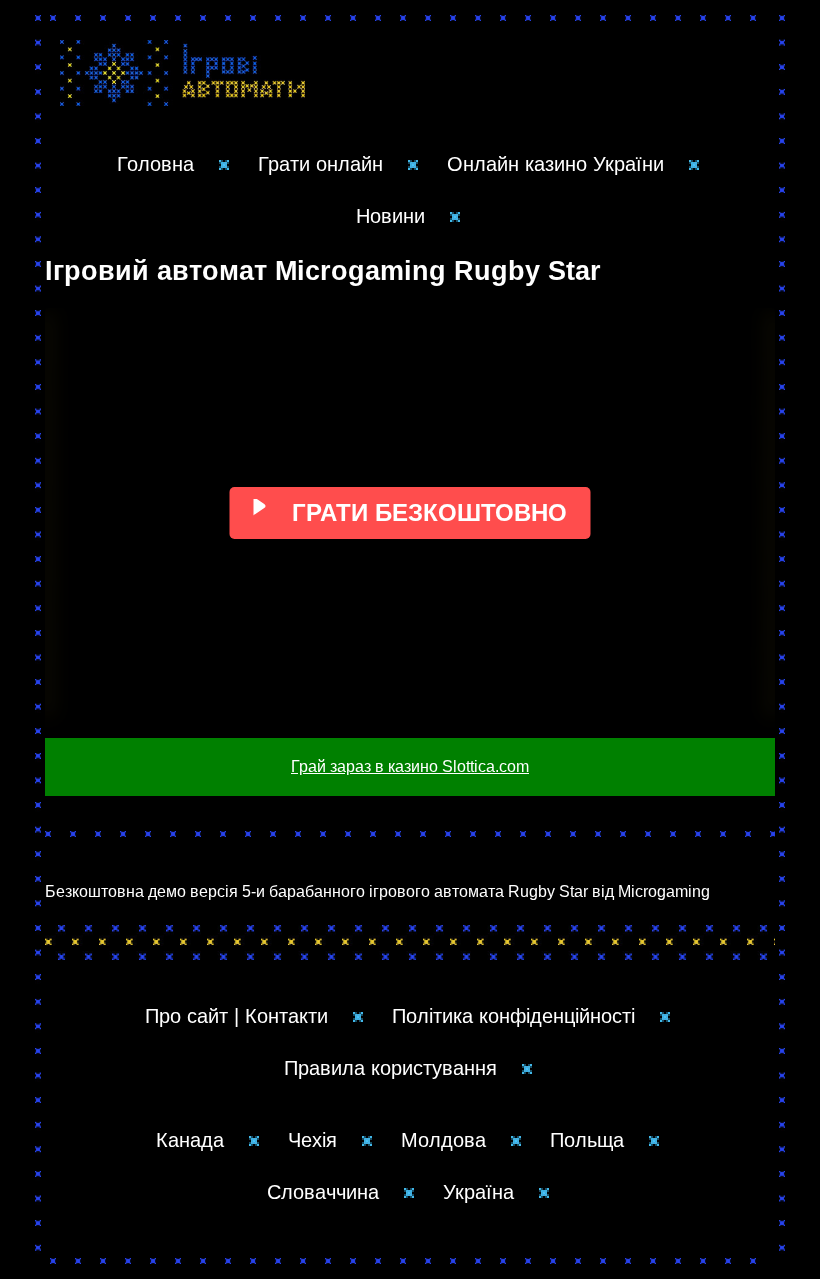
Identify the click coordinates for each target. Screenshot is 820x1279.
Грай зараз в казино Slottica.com (410, 766)
